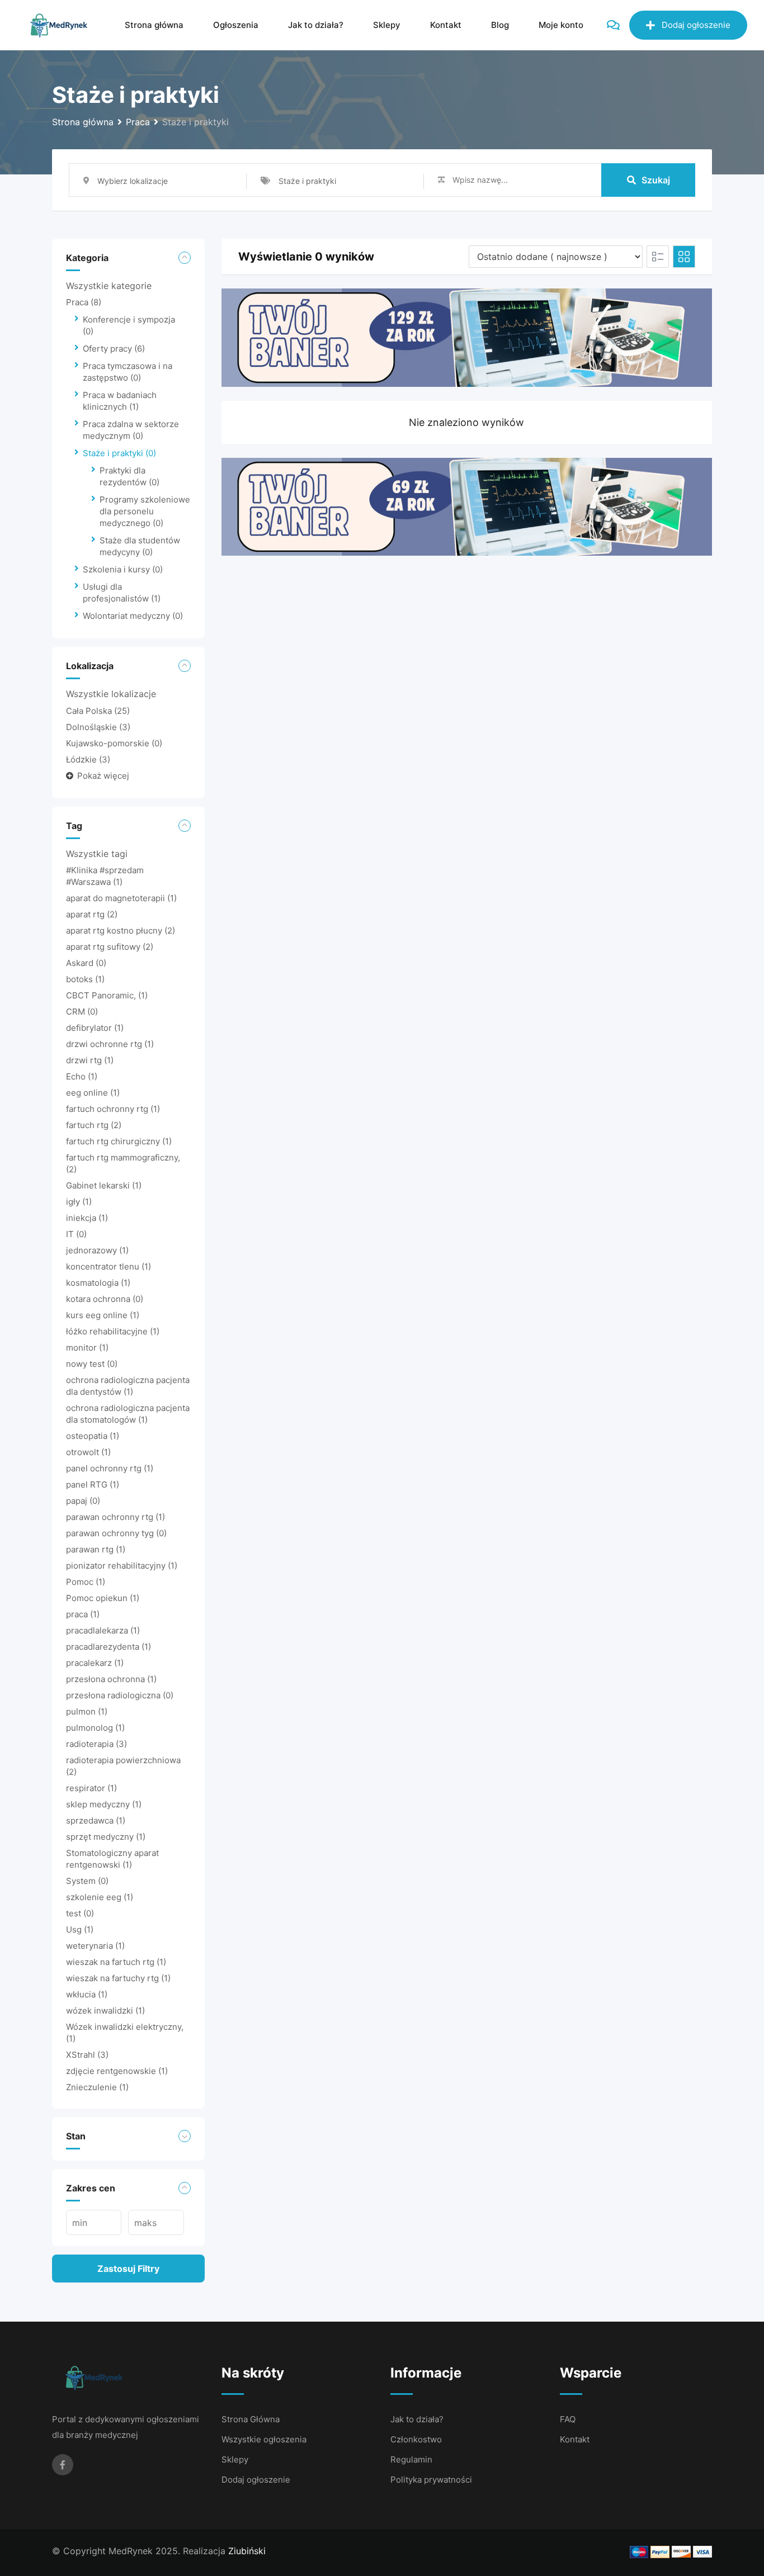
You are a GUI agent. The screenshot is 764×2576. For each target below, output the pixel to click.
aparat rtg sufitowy (110, 947)
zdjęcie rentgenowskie (117, 2071)
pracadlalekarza (103, 1630)
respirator (91, 1788)
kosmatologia (98, 1283)
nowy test (92, 1364)
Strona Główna (251, 2419)
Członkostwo (416, 2439)
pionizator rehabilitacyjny (122, 1566)
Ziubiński (247, 2551)
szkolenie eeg (100, 1897)
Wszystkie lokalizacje (111, 694)
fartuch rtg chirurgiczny (119, 1141)
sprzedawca (96, 1820)
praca (83, 1614)
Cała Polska (98, 711)
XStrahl (87, 2055)
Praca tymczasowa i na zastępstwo (128, 372)
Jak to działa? (316, 25)
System (87, 1881)
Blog (500, 25)
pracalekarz (95, 1663)
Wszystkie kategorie (109, 286)
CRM (82, 1012)
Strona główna (154, 25)
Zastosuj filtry (128, 2269)
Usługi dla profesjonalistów (122, 593)
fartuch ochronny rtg (113, 1109)
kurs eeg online (103, 1315)
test (80, 1913)
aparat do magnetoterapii (121, 898)
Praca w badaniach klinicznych (120, 401)
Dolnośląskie (98, 727)
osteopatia (93, 1436)
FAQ (568, 2419)
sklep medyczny (104, 1804)
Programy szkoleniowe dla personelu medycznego (145, 511)
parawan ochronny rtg (115, 1517)
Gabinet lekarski (104, 1185)
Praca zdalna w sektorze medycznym (131, 430)
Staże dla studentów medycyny (140, 546)
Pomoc (86, 1582)
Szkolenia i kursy (123, 569)
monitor (87, 1348)
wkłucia (87, 1994)
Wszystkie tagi (97, 854)
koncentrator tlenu (109, 1266)
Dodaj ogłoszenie (696, 25)
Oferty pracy (114, 349)
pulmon (87, 1711)
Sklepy (387, 25)
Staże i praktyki (119, 453)
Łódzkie (88, 759)
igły (79, 1202)
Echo (82, 1076)
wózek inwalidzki (105, 2011)
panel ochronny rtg (110, 1468)
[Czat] (613, 25)
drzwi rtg (90, 1060)
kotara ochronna (105, 1299)
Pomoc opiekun (103, 1598)
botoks (85, 979)
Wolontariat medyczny (133, 616)
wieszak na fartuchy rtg (118, 1978)
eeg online (93, 1093)
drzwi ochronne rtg (110, 1044)
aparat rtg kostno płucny (121, 931)
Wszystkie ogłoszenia (264, 2439)
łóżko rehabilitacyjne (113, 1331)
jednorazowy (97, 1250)
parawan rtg (96, 1549)
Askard (86, 963)
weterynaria (95, 1946)
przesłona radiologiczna (120, 1695)
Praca (84, 302)
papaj (83, 1501)
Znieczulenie (97, 2087)
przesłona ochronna (111, 1679)
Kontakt (446, 25)
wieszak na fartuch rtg (116, 1962)
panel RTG (93, 1484)
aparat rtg (92, 914)
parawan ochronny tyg (116, 1533)
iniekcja (87, 1218)
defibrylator (95, 1028)
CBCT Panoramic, (107, 995)
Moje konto (561, 25)
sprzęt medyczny (106, 1837)
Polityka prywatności (431, 2480)
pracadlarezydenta (109, 1647)
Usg (80, 1929)
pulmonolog (95, 1728)
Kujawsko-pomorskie (114, 743)
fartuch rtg (94, 1125)
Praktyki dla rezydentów (129, 476)
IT (76, 1234)
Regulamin (411, 2459)
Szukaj (656, 180)
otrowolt (88, 1452)
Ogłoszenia (236, 25)
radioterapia (96, 1744)
